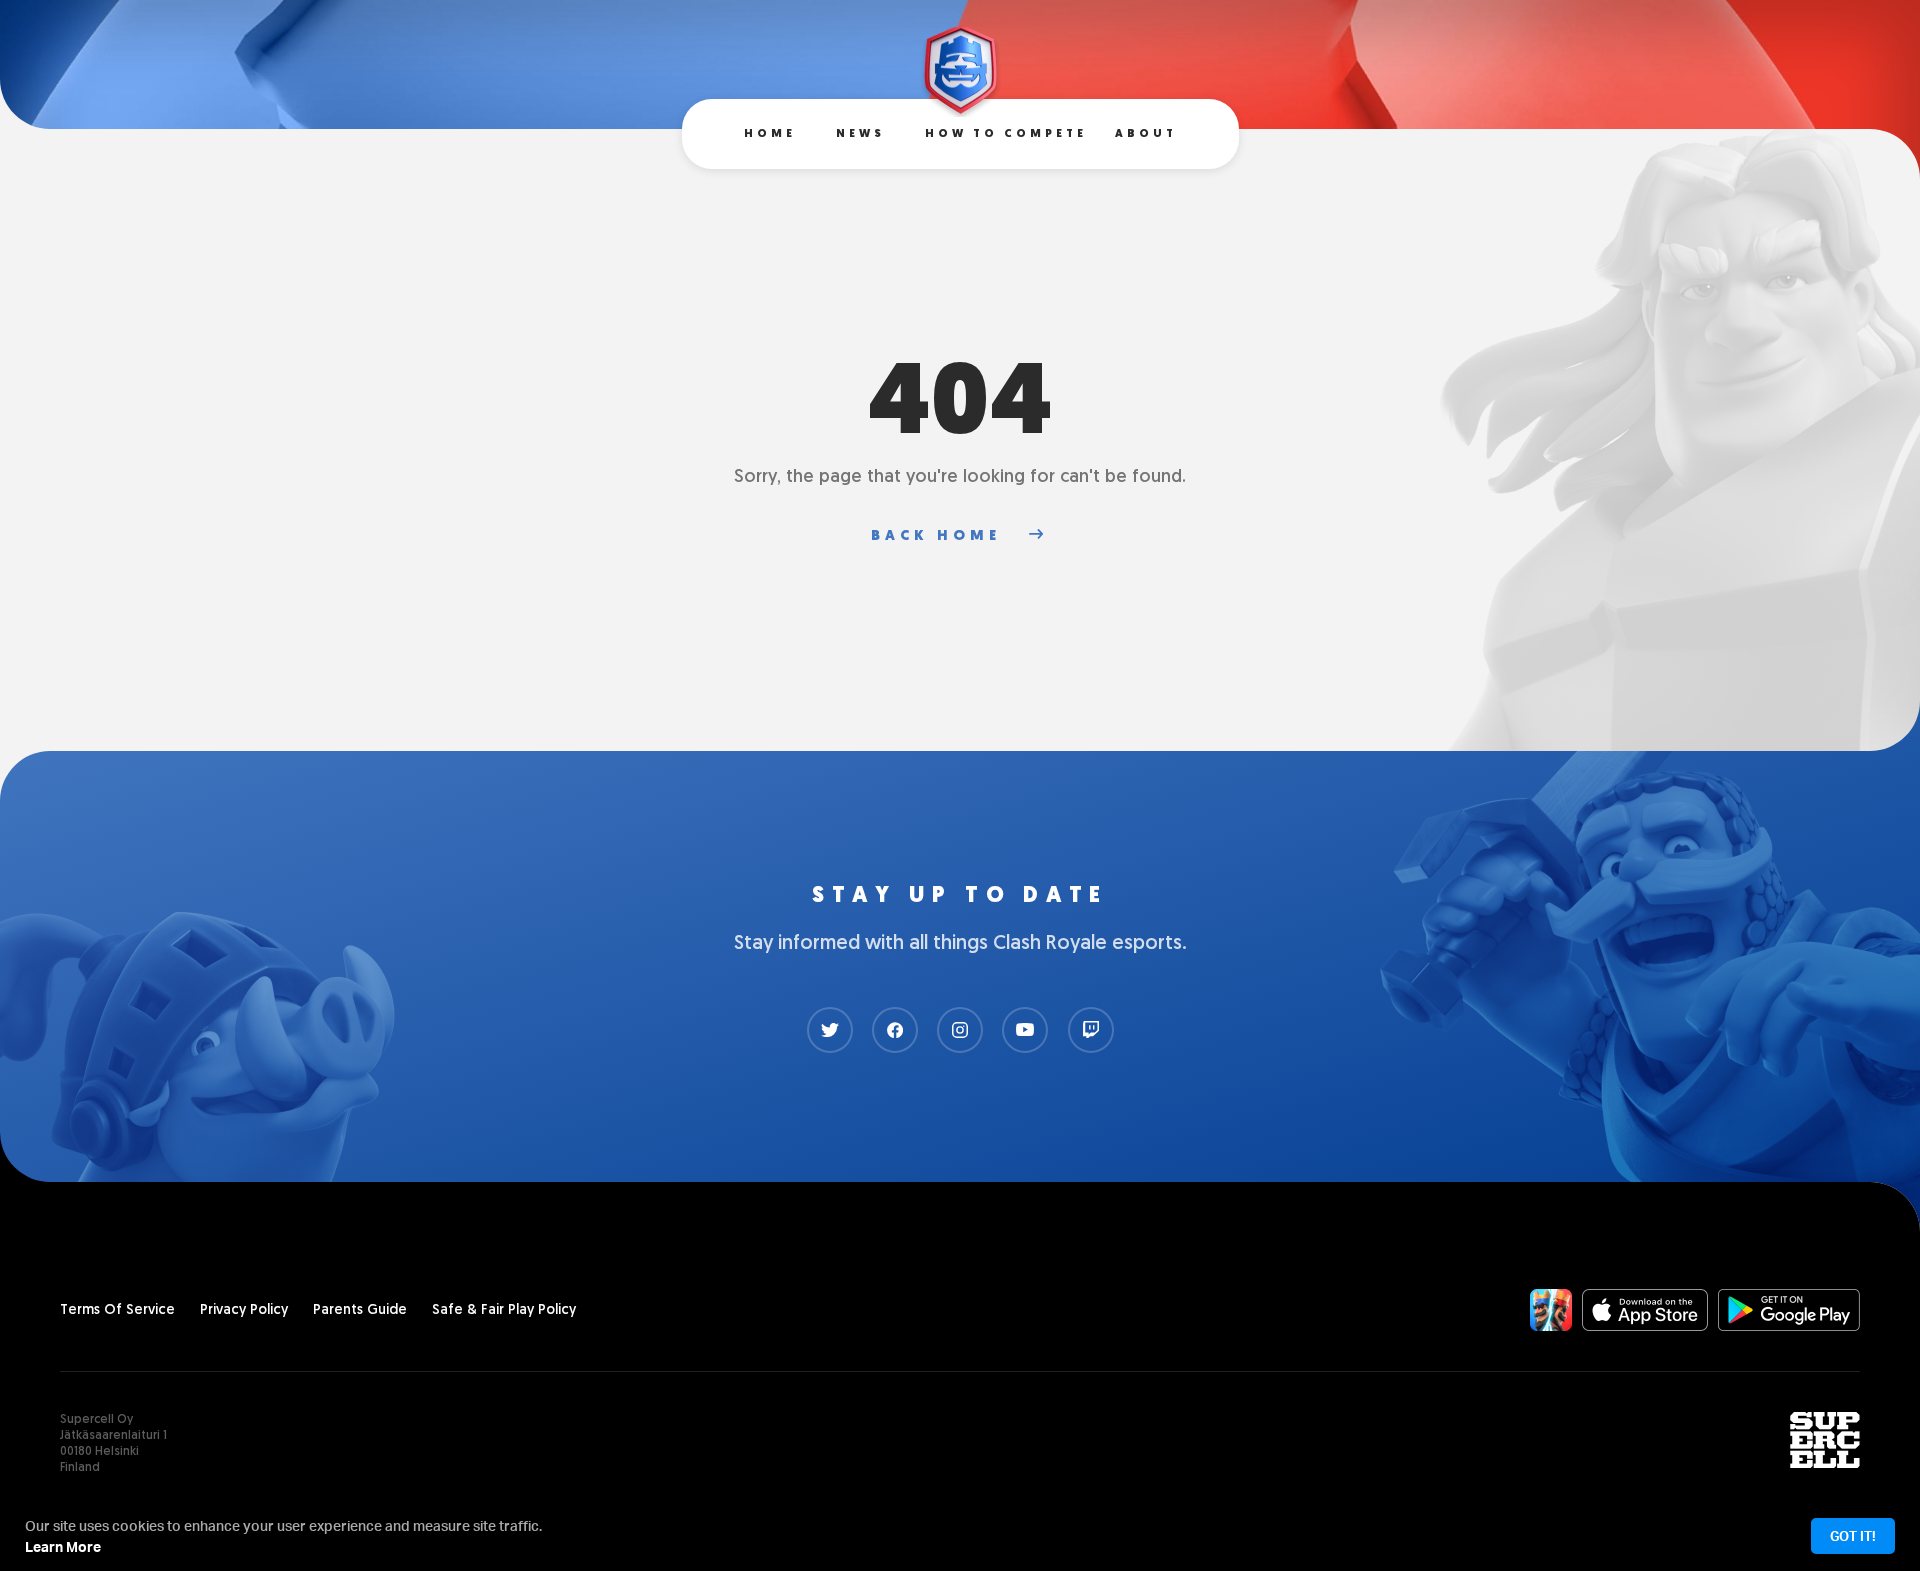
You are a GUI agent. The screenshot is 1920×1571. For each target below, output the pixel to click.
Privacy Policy (244, 1310)
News (860, 134)
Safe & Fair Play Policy (504, 1310)
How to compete (1006, 134)
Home (770, 134)
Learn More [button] (63, 1546)
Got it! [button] (1853, 1536)
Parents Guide (360, 1310)
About (1146, 134)
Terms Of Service (117, 1310)
